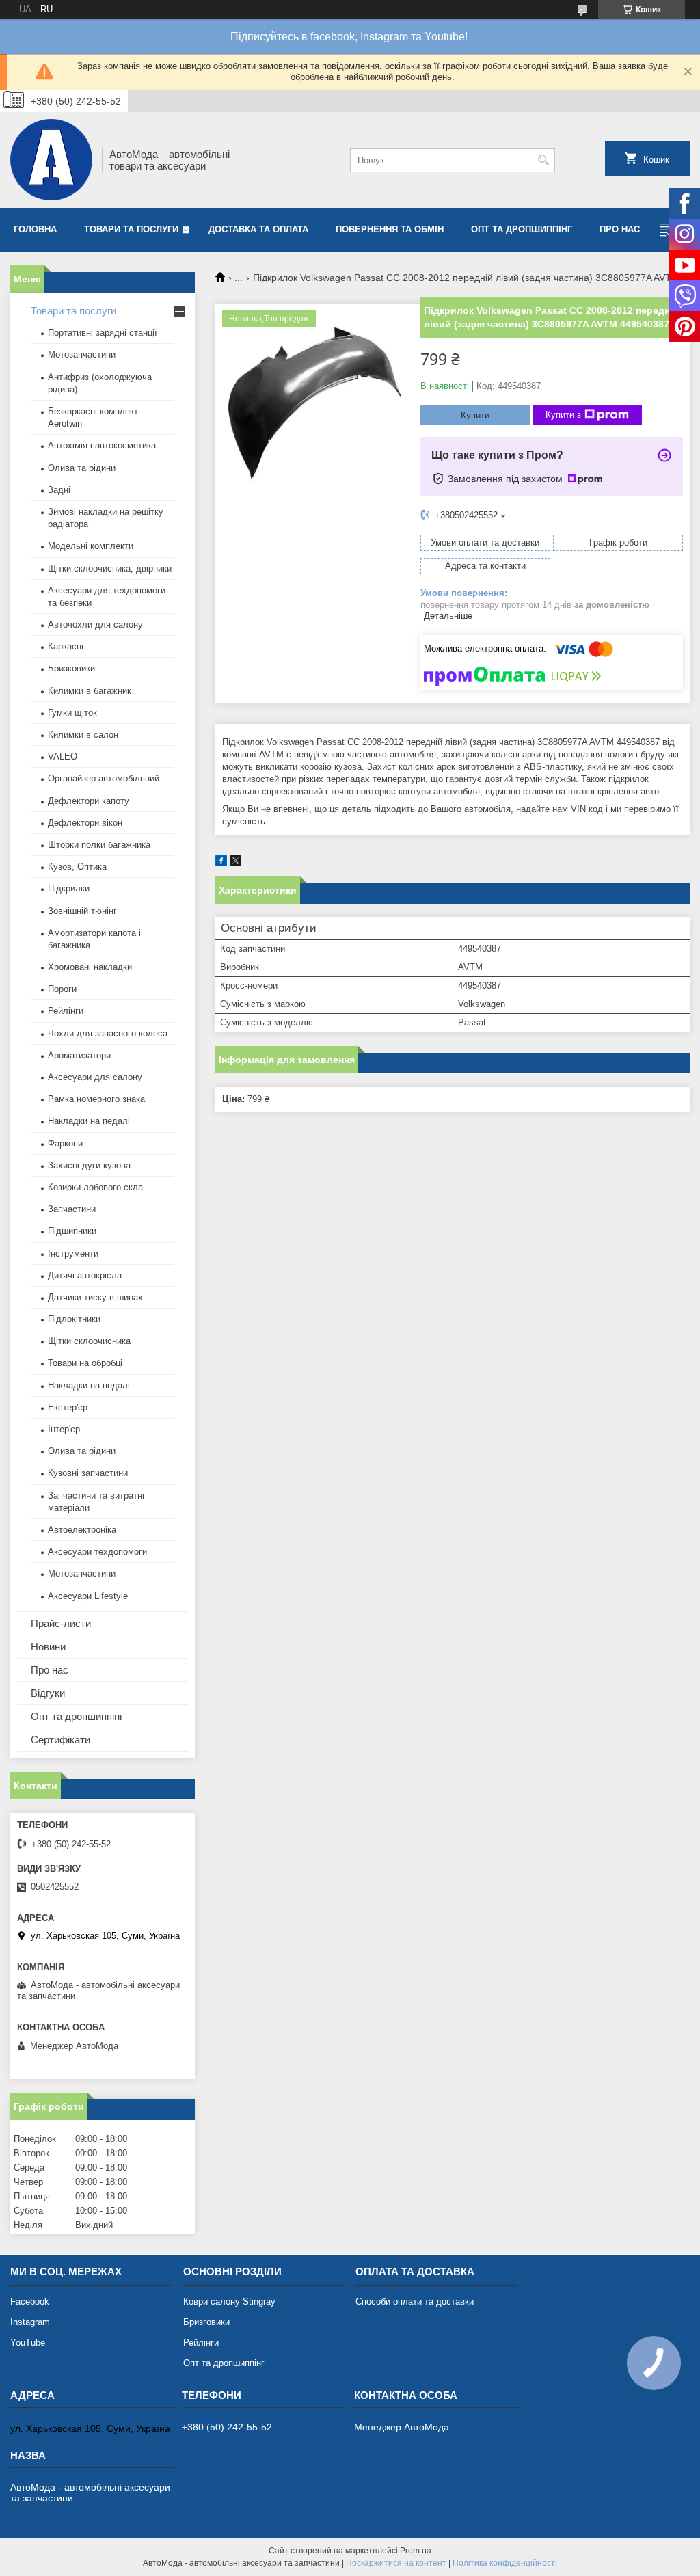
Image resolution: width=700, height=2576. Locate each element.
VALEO (63, 756)
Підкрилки (69, 888)
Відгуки (48, 1693)
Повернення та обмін (390, 229)
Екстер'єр (68, 1407)
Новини (48, 1647)
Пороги (62, 989)
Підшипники (72, 1231)
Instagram (30, 2322)
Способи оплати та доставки (415, 2302)
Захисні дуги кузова (89, 1165)
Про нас (620, 229)
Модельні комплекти (91, 546)
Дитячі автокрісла (85, 1275)
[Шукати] (543, 160)
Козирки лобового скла (95, 1187)
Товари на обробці (85, 1363)
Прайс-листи (61, 1623)
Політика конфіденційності (505, 2563)
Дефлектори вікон (85, 823)
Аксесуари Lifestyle (88, 1596)
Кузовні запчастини (88, 1473)
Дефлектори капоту (89, 801)
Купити (475, 415)
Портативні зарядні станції (103, 333)
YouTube (28, 2343)
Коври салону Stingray (229, 2302)
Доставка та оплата (258, 229)
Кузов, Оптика (77, 867)
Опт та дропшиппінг (522, 229)
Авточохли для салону (95, 625)
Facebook (30, 2302)
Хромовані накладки (90, 967)
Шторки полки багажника (99, 845)
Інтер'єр (64, 1429)
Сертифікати (60, 1740)
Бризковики (71, 668)
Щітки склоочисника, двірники (110, 568)
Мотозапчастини (82, 354)
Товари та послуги (131, 229)
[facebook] (221, 863)
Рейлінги (66, 1011)
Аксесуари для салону (95, 1077)
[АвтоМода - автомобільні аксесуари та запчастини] (51, 160)
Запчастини (72, 1209)
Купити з (563, 415)
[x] (236, 863)
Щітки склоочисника (89, 1341)
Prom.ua (416, 2551)
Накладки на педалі (89, 1121)
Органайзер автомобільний (104, 778)
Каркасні (66, 646)
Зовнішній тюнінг (82, 911)
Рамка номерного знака (96, 1099)
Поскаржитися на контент (396, 2563)
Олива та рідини (82, 468)
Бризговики (206, 2322)
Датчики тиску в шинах (95, 1297)
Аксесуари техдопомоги (97, 1552)
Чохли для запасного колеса (108, 1033)
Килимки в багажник (90, 691)
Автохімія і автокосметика (102, 445)
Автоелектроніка (82, 1530)
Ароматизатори (79, 1055)
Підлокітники (74, 1319)
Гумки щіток (72, 713)
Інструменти (73, 1253)
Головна (35, 229)
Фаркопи (65, 1143)
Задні (59, 490)
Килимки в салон (83, 735)
